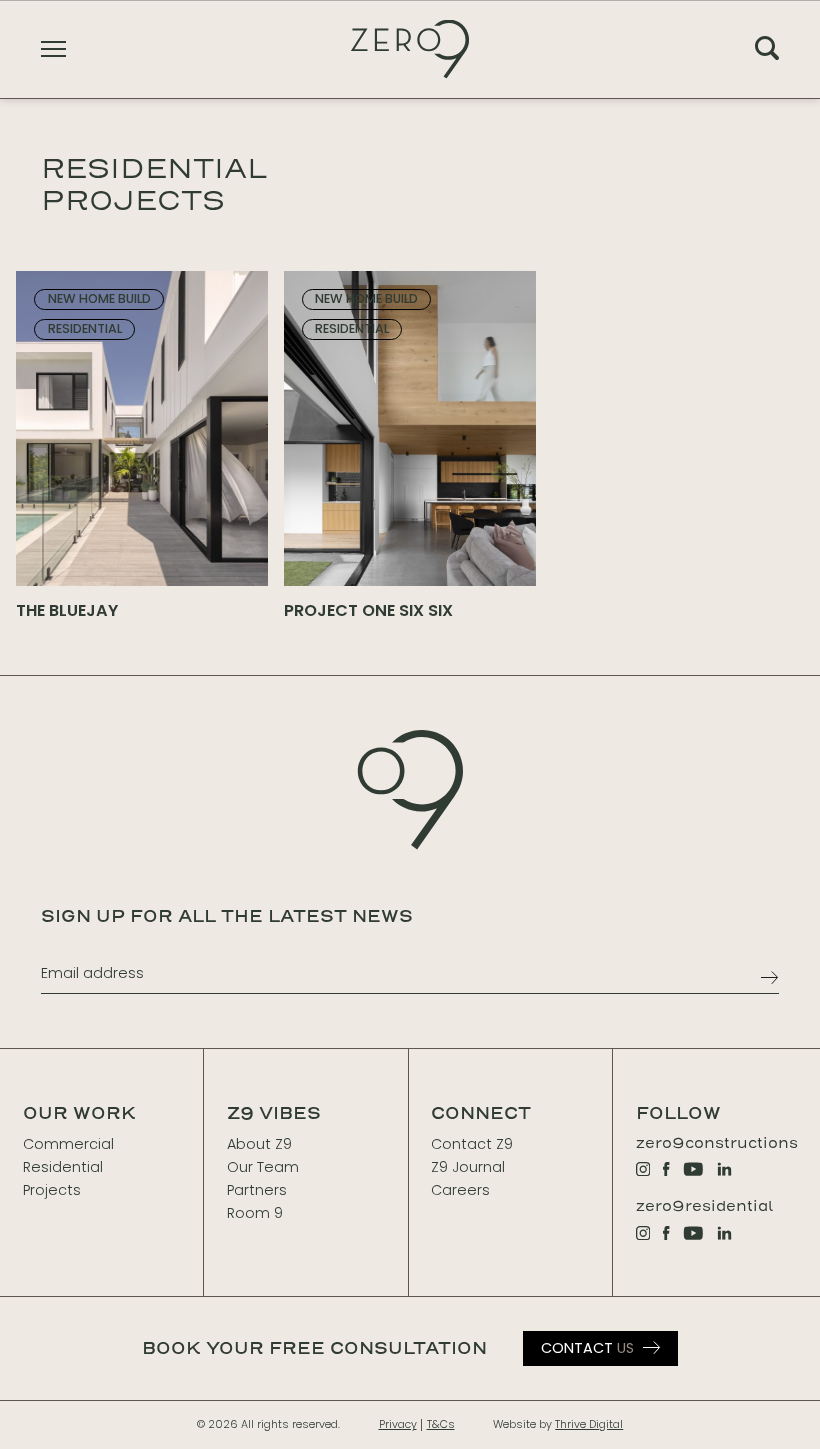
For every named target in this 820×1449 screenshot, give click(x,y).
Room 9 (255, 1213)
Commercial (68, 1144)
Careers (460, 1190)
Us (587, 1348)
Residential (63, 1167)
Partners (257, 1190)
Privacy (398, 1424)
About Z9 (259, 1144)
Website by (558, 1425)
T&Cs (441, 1424)
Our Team (263, 1167)
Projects (52, 1190)
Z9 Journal (468, 1167)
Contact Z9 (472, 1144)
